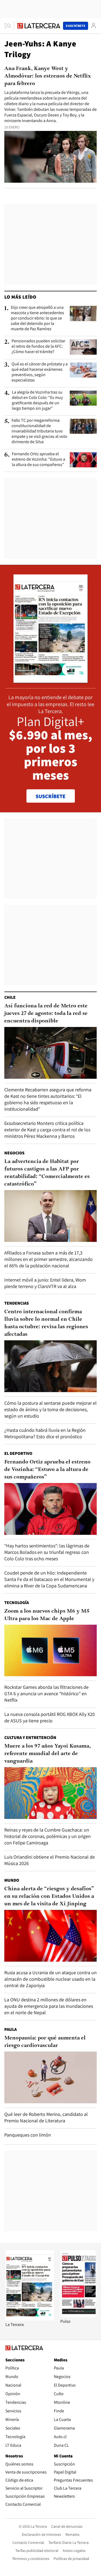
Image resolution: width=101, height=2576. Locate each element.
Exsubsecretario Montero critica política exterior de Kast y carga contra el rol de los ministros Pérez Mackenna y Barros (47, 1130)
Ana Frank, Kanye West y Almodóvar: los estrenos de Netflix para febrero (48, 76)
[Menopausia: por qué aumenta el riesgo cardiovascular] (50, 2077)
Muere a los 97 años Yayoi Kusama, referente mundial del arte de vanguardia (48, 1754)
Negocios (14, 1153)
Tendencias (17, 1303)
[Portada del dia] (50, 680)
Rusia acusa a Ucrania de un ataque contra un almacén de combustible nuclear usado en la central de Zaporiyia (50, 1979)
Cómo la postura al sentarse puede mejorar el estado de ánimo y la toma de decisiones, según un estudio (50, 1409)
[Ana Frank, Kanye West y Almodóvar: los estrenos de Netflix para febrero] (50, 157)
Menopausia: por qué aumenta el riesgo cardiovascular (45, 2042)
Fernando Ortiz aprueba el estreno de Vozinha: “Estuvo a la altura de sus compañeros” (39, 459)
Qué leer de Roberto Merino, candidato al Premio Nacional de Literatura (46, 2117)
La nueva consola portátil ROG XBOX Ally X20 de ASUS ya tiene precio (50, 1717)
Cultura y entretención (30, 1737)
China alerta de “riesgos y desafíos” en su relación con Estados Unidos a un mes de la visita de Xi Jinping (49, 1896)
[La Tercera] (30, 2319)
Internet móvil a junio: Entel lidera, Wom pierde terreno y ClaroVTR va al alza (45, 1283)
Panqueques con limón (28, 2135)
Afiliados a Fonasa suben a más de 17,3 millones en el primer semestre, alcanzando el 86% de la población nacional (48, 1259)
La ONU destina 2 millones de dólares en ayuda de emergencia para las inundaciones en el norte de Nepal (49, 2006)
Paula (11, 2029)
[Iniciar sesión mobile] (93, 26)
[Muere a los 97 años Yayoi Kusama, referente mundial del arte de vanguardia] (50, 1793)
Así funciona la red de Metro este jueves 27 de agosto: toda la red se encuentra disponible (46, 1014)
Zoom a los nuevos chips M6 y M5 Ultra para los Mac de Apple (47, 1615)
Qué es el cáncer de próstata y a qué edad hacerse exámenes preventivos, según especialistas (40, 372)
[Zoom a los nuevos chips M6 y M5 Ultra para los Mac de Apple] (50, 1651)
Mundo (12, 1880)
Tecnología (17, 1603)
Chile (10, 997)
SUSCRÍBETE (50, 796)
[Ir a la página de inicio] (39, 26)
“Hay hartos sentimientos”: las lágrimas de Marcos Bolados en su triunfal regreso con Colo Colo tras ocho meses (47, 1552)
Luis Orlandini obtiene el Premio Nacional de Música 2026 (50, 1860)
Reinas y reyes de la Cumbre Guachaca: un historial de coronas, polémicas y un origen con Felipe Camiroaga (48, 1836)
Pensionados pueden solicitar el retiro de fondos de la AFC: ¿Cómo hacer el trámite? (38, 346)
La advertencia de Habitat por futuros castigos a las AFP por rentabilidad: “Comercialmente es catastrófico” (47, 1173)
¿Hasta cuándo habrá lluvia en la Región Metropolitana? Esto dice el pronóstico (45, 1433)
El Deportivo (18, 1453)
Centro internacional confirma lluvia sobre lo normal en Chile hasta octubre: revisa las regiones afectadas (46, 1323)
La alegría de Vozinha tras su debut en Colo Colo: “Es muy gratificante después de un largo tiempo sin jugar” (37, 400)
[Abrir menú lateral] (9, 26)
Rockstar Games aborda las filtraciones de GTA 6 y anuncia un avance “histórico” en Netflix (46, 1694)
